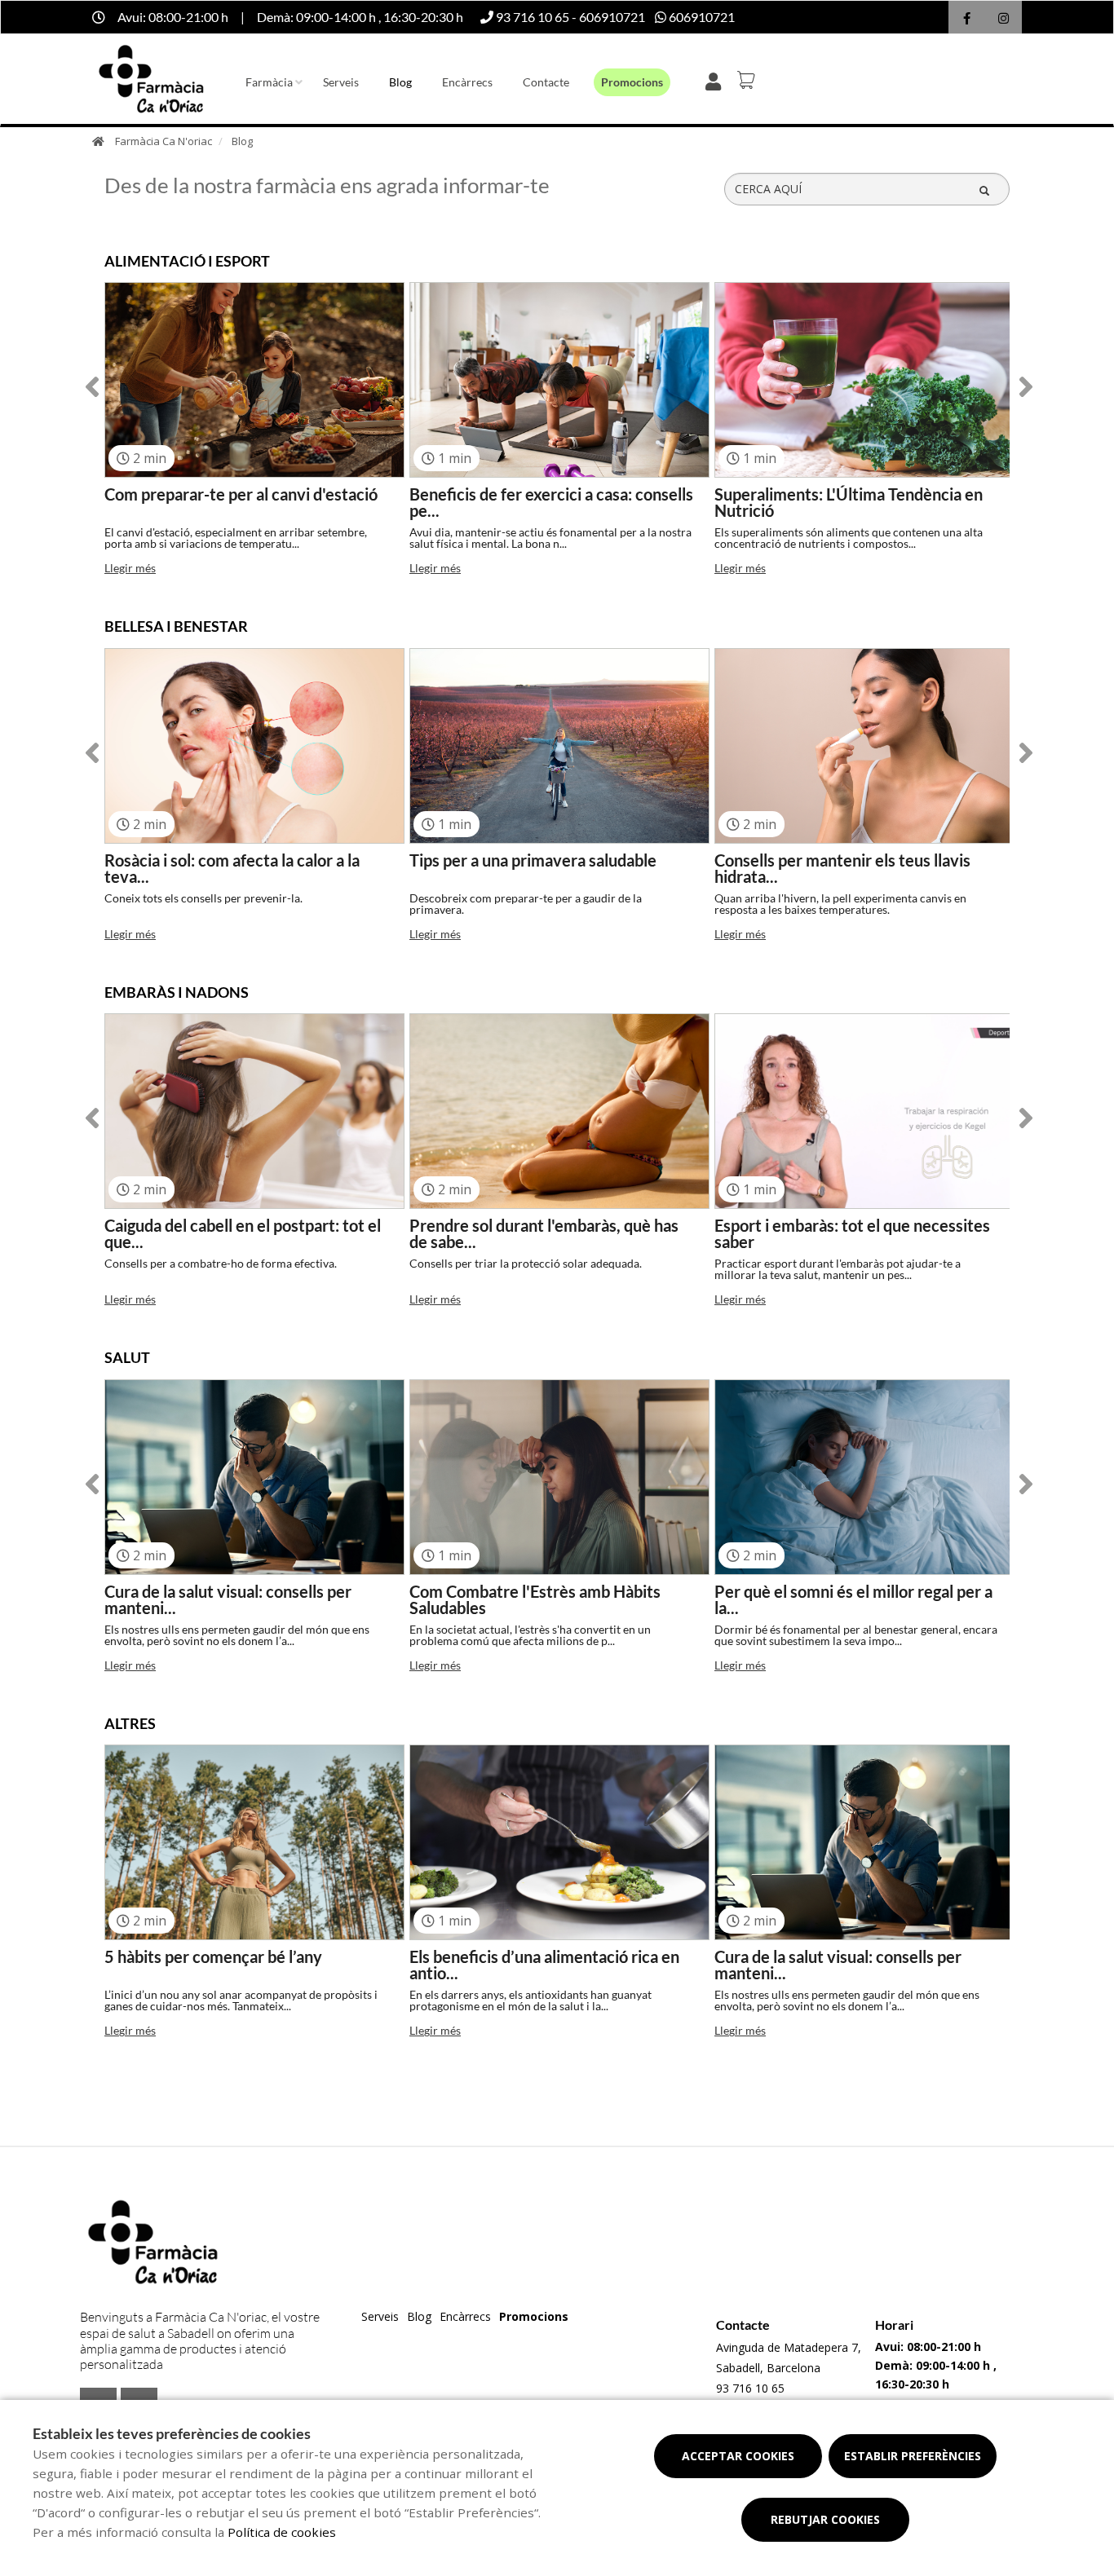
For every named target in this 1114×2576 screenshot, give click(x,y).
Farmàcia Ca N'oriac (164, 141)
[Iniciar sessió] (716, 80)
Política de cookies (282, 2532)
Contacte (546, 82)
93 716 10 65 (750, 2388)
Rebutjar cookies (825, 2519)
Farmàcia (269, 82)
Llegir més (130, 568)
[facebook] (967, 19)
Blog (400, 82)
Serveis (341, 82)
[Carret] (749, 80)
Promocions (632, 82)
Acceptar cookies (738, 2456)
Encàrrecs (467, 82)
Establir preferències (913, 2456)
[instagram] (1003, 19)
